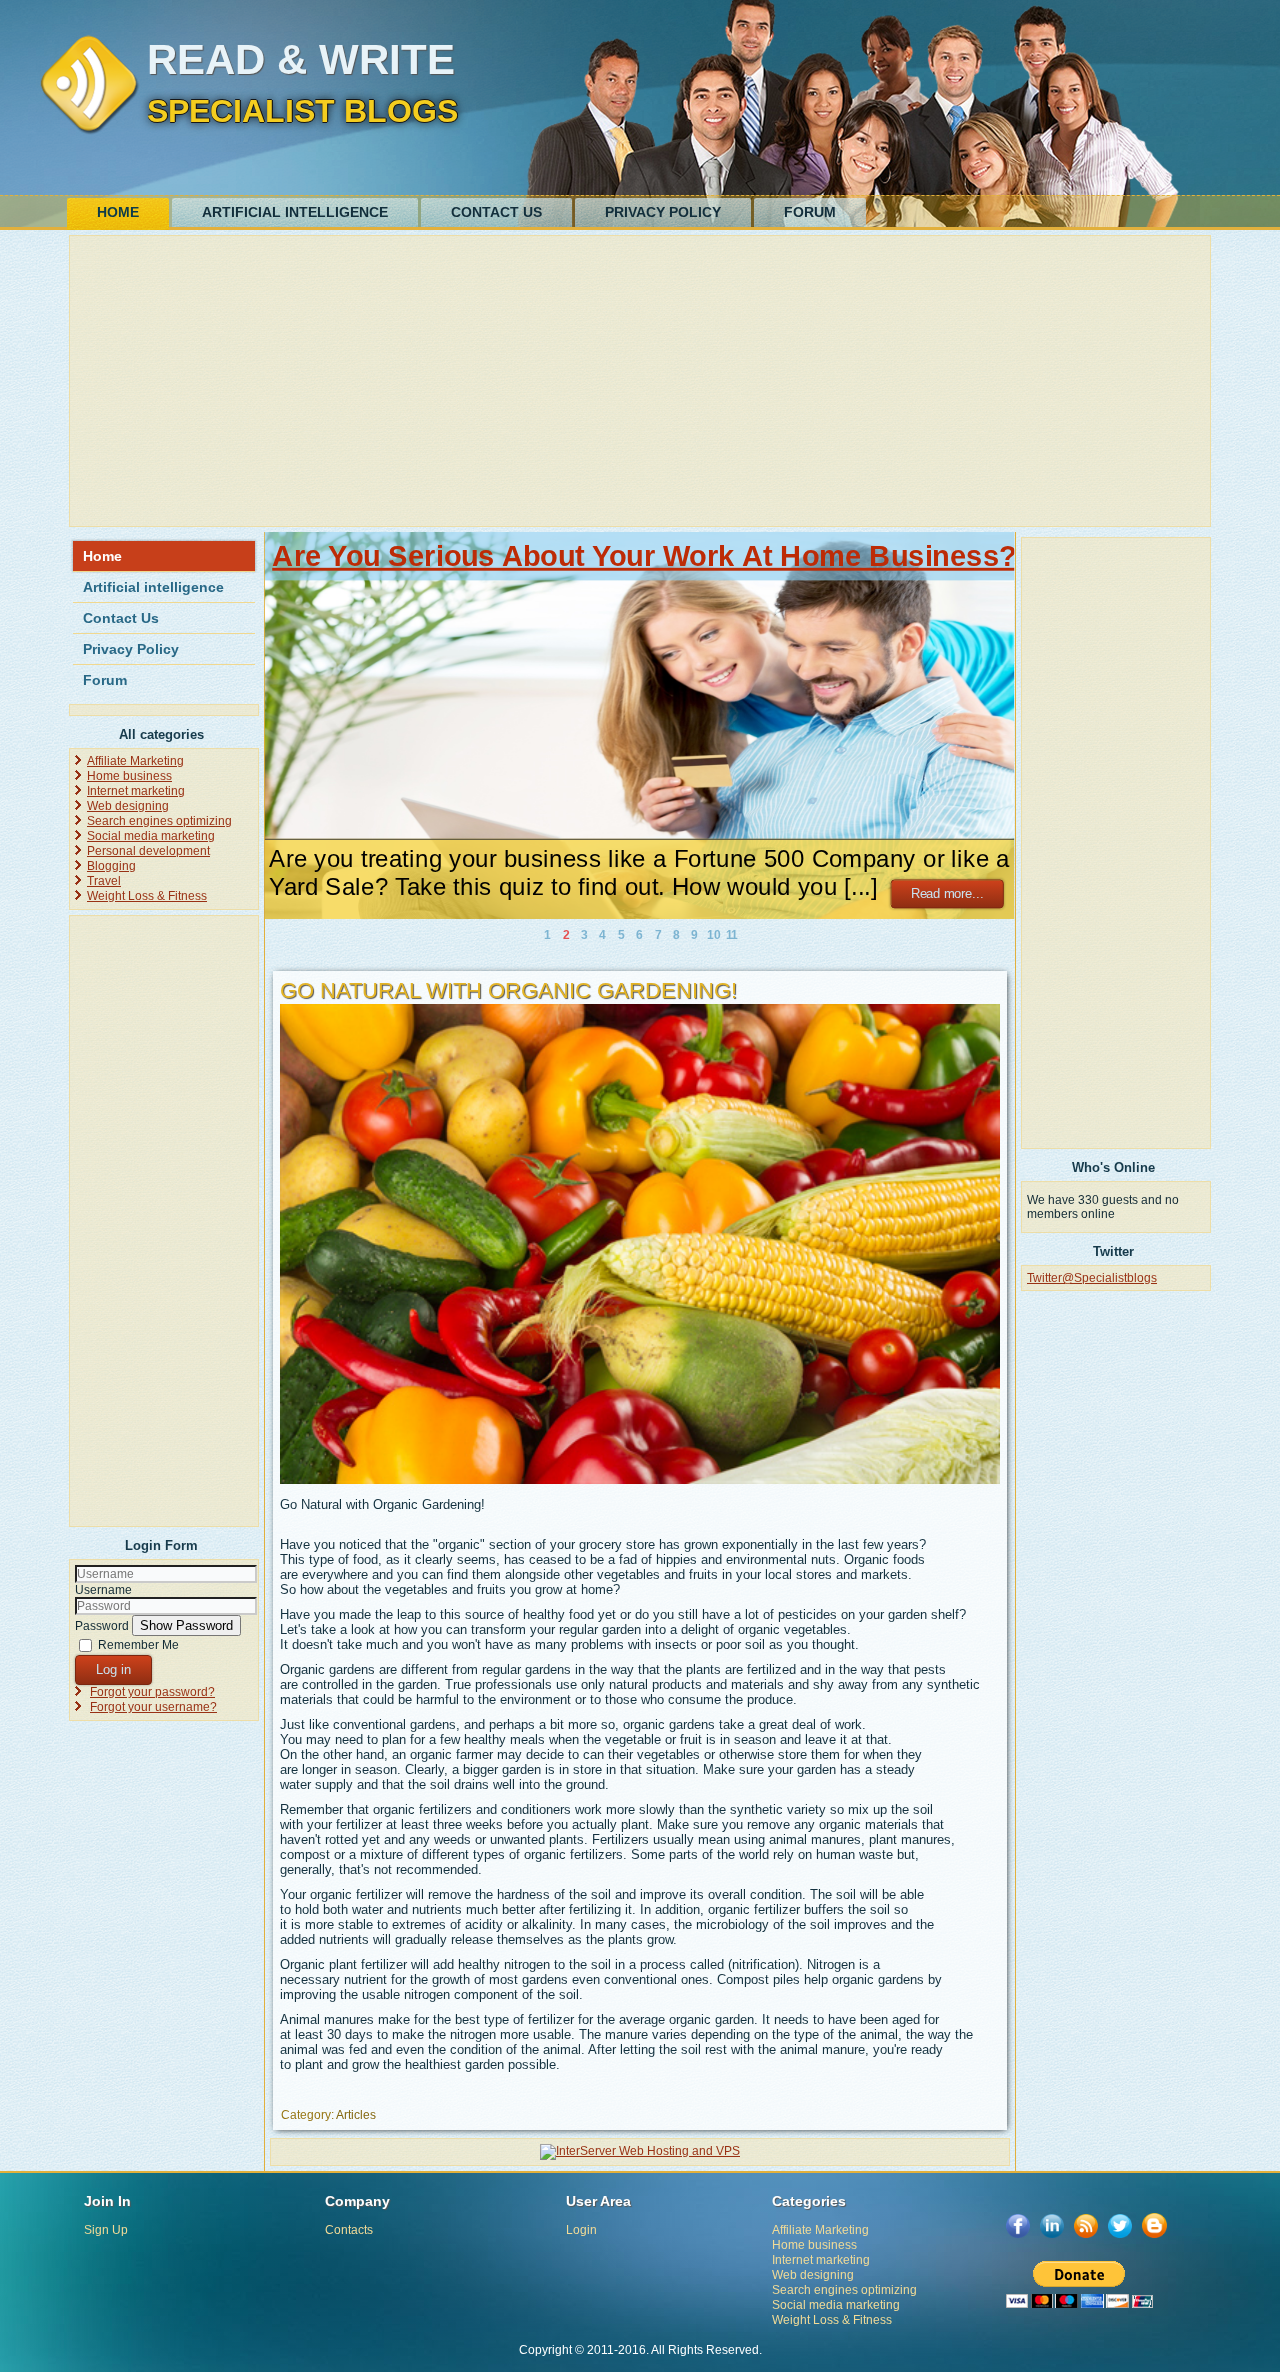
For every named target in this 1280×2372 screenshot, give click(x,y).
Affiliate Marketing (135, 761)
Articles (356, 2115)
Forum (810, 212)
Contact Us (496, 212)
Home (118, 212)
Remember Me (138, 1645)
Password (102, 1626)
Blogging (111, 866)
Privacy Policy (663, 212)
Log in (113, 1669)
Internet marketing (136, 791)
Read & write (301, 59)
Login (581, 2230)
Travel (104, 881)
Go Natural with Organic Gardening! (508, 990)
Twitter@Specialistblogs (1092, 1278)
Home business (129, 776)
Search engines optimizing (159, 821)
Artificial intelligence (295, 212)
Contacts (349, 2230)
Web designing (128, 806)
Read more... (947, 893)
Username (103, 1590)
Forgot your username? (153, 1707)
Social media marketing (151, 836)
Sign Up (106, 2230)
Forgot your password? (152, 1692)
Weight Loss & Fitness (147, 896)
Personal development (148, 851)
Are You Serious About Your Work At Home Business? (644, 556)
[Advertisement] (640, 381)
